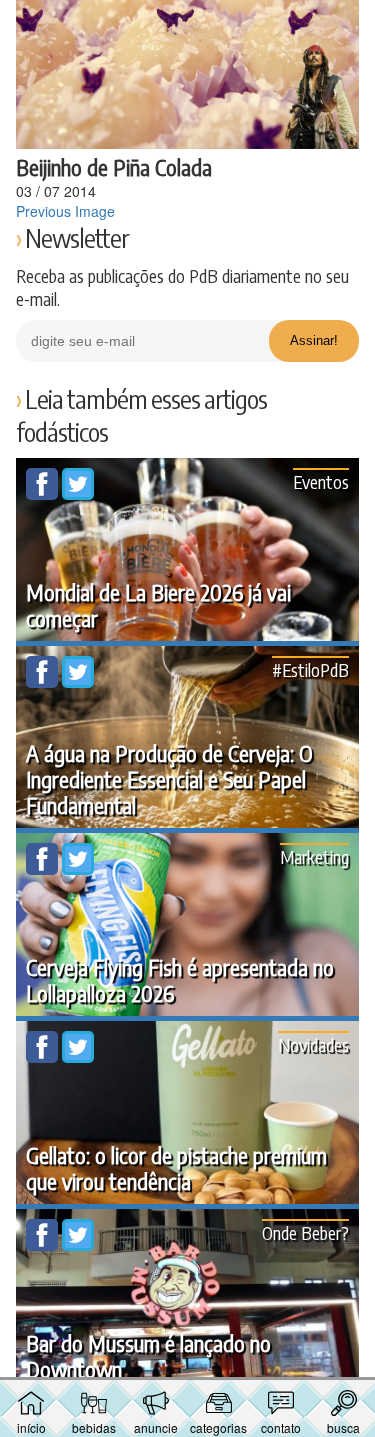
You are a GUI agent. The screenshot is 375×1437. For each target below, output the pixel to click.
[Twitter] (78, 494)
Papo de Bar (188, 26)
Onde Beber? (305, 1232)
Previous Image (65, 211)
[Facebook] (44, 494)
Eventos (321, 481)
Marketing (314, 856)
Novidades (313, 1044)
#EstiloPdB (310, 669)
